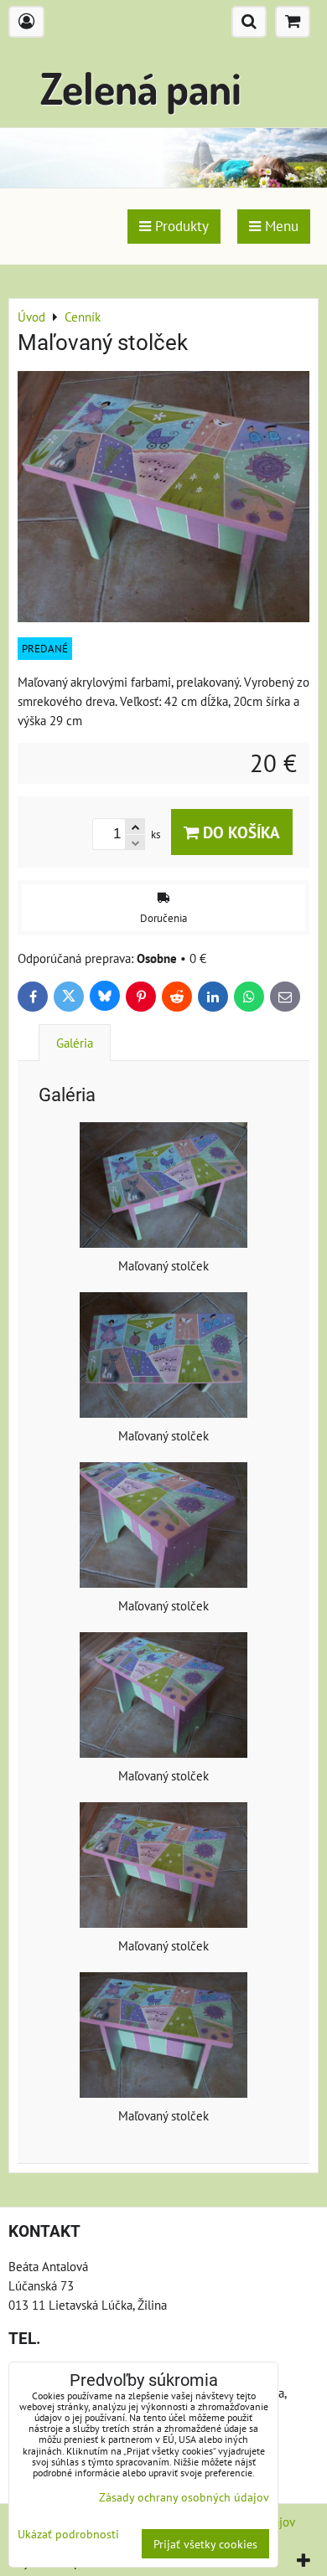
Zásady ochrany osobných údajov (184, 2497)
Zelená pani (141, 88)
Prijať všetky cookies (205, 2544)
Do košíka (239, 832)
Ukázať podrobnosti (68, 2534)
